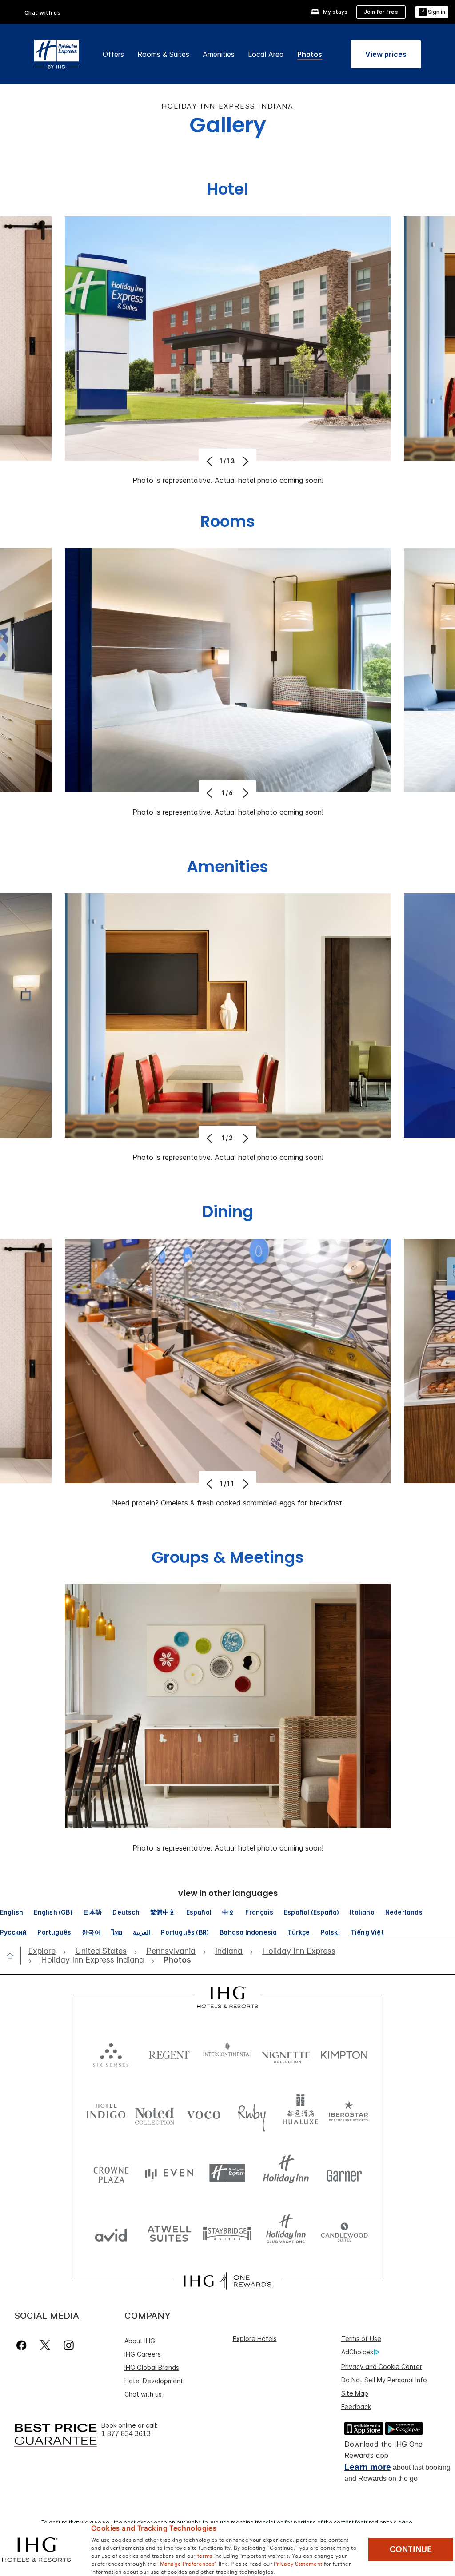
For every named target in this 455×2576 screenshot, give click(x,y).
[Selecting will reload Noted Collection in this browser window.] (155, 2113)
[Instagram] (69, 2345)
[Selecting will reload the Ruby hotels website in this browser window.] (252, 2113)
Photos (310, 54)
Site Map (355, 2393)
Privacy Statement (298, 2563)
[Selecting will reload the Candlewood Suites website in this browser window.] (344, 2233)
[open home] (14, 1955)
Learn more (368, 2467)
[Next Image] (245, 461)
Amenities (219, 54)
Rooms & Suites (163, 54)
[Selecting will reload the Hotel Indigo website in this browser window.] (106, 2113)
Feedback (356, 2407)
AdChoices (357, 2352)
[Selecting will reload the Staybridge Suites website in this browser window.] (227, 2233)
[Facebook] (23, 2345)
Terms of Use (361, 2339)
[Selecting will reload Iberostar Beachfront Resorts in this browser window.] (349, 2113)
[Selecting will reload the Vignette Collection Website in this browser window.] (286, 2053)
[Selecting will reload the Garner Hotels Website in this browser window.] (344, 2173)
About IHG (140, 2341)
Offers (113, 54)
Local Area (266, 54)
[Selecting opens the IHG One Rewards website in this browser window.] (227, 2281)
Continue (411, 2549)
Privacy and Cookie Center (382, 2367)
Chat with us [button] (43, 13)
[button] (432, 12)
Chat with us (143, 2394)
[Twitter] (45, 2345)
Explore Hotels (255, 2339)
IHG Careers (143, 2354)
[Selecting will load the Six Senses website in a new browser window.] (111, 2053)
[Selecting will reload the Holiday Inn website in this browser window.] (286, 2173)
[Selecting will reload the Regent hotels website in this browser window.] (169, 2053)
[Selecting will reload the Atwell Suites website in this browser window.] (169, 2233)
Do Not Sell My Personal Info (384, 2380)
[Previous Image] (210, 461)
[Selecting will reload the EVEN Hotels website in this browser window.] (169, 2173)
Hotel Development (154, 2381)
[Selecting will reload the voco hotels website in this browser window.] (204, 2113)
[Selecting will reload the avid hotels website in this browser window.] (111, 2233)
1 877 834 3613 (126, 2434)
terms (205, 2555)
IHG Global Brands (152, 2367)
